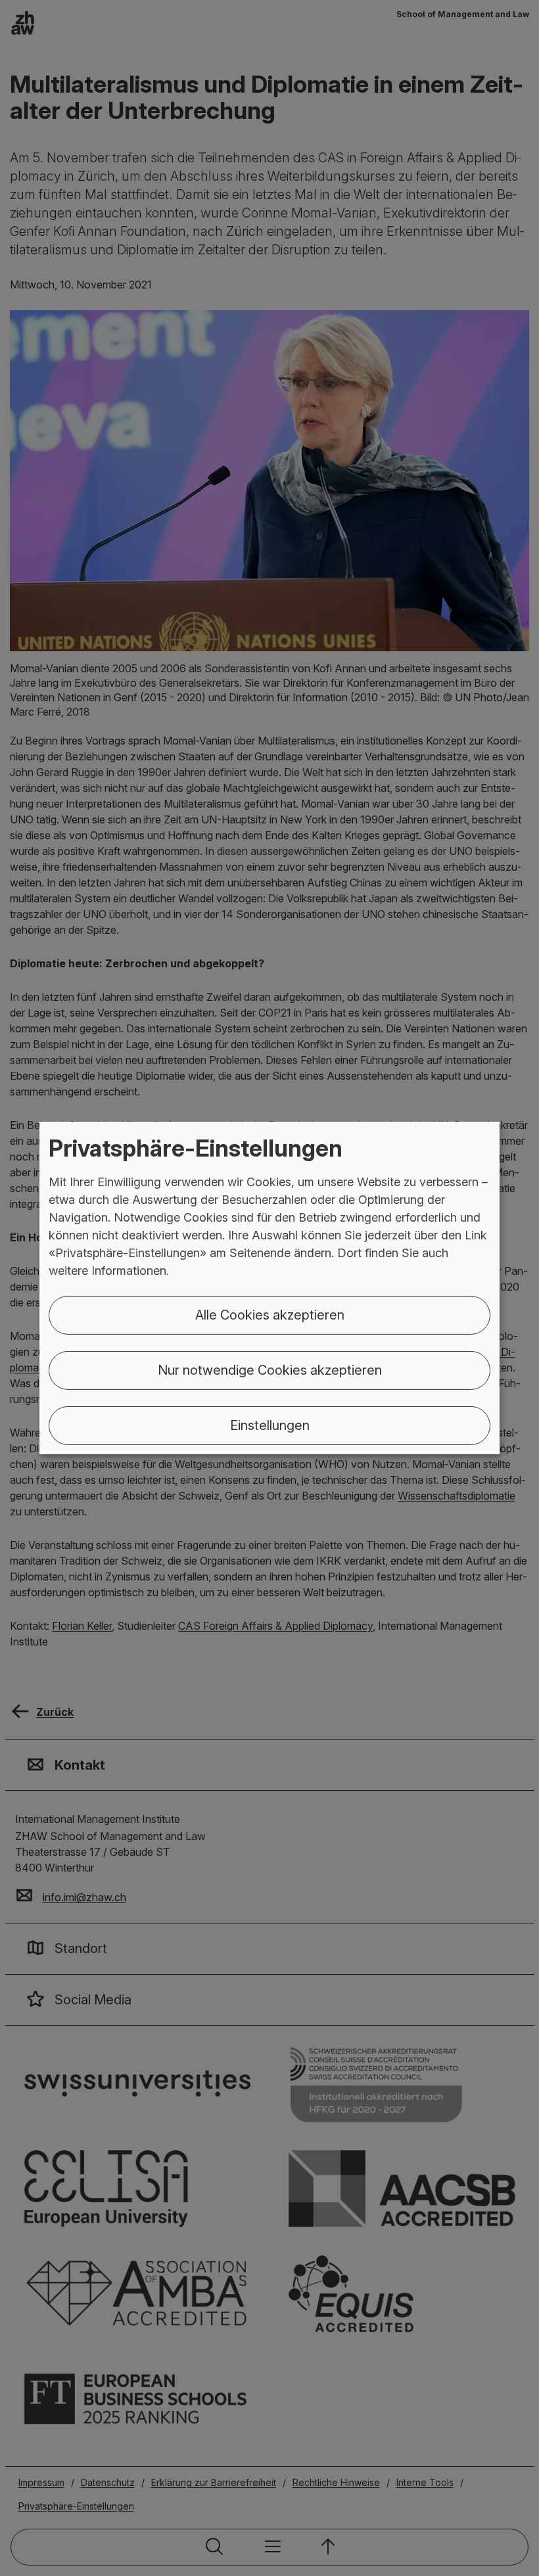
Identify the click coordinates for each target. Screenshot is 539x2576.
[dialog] (269, 1288)
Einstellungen (270, 1425)
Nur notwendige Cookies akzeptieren (270, 1370)
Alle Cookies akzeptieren (270, 1315)
